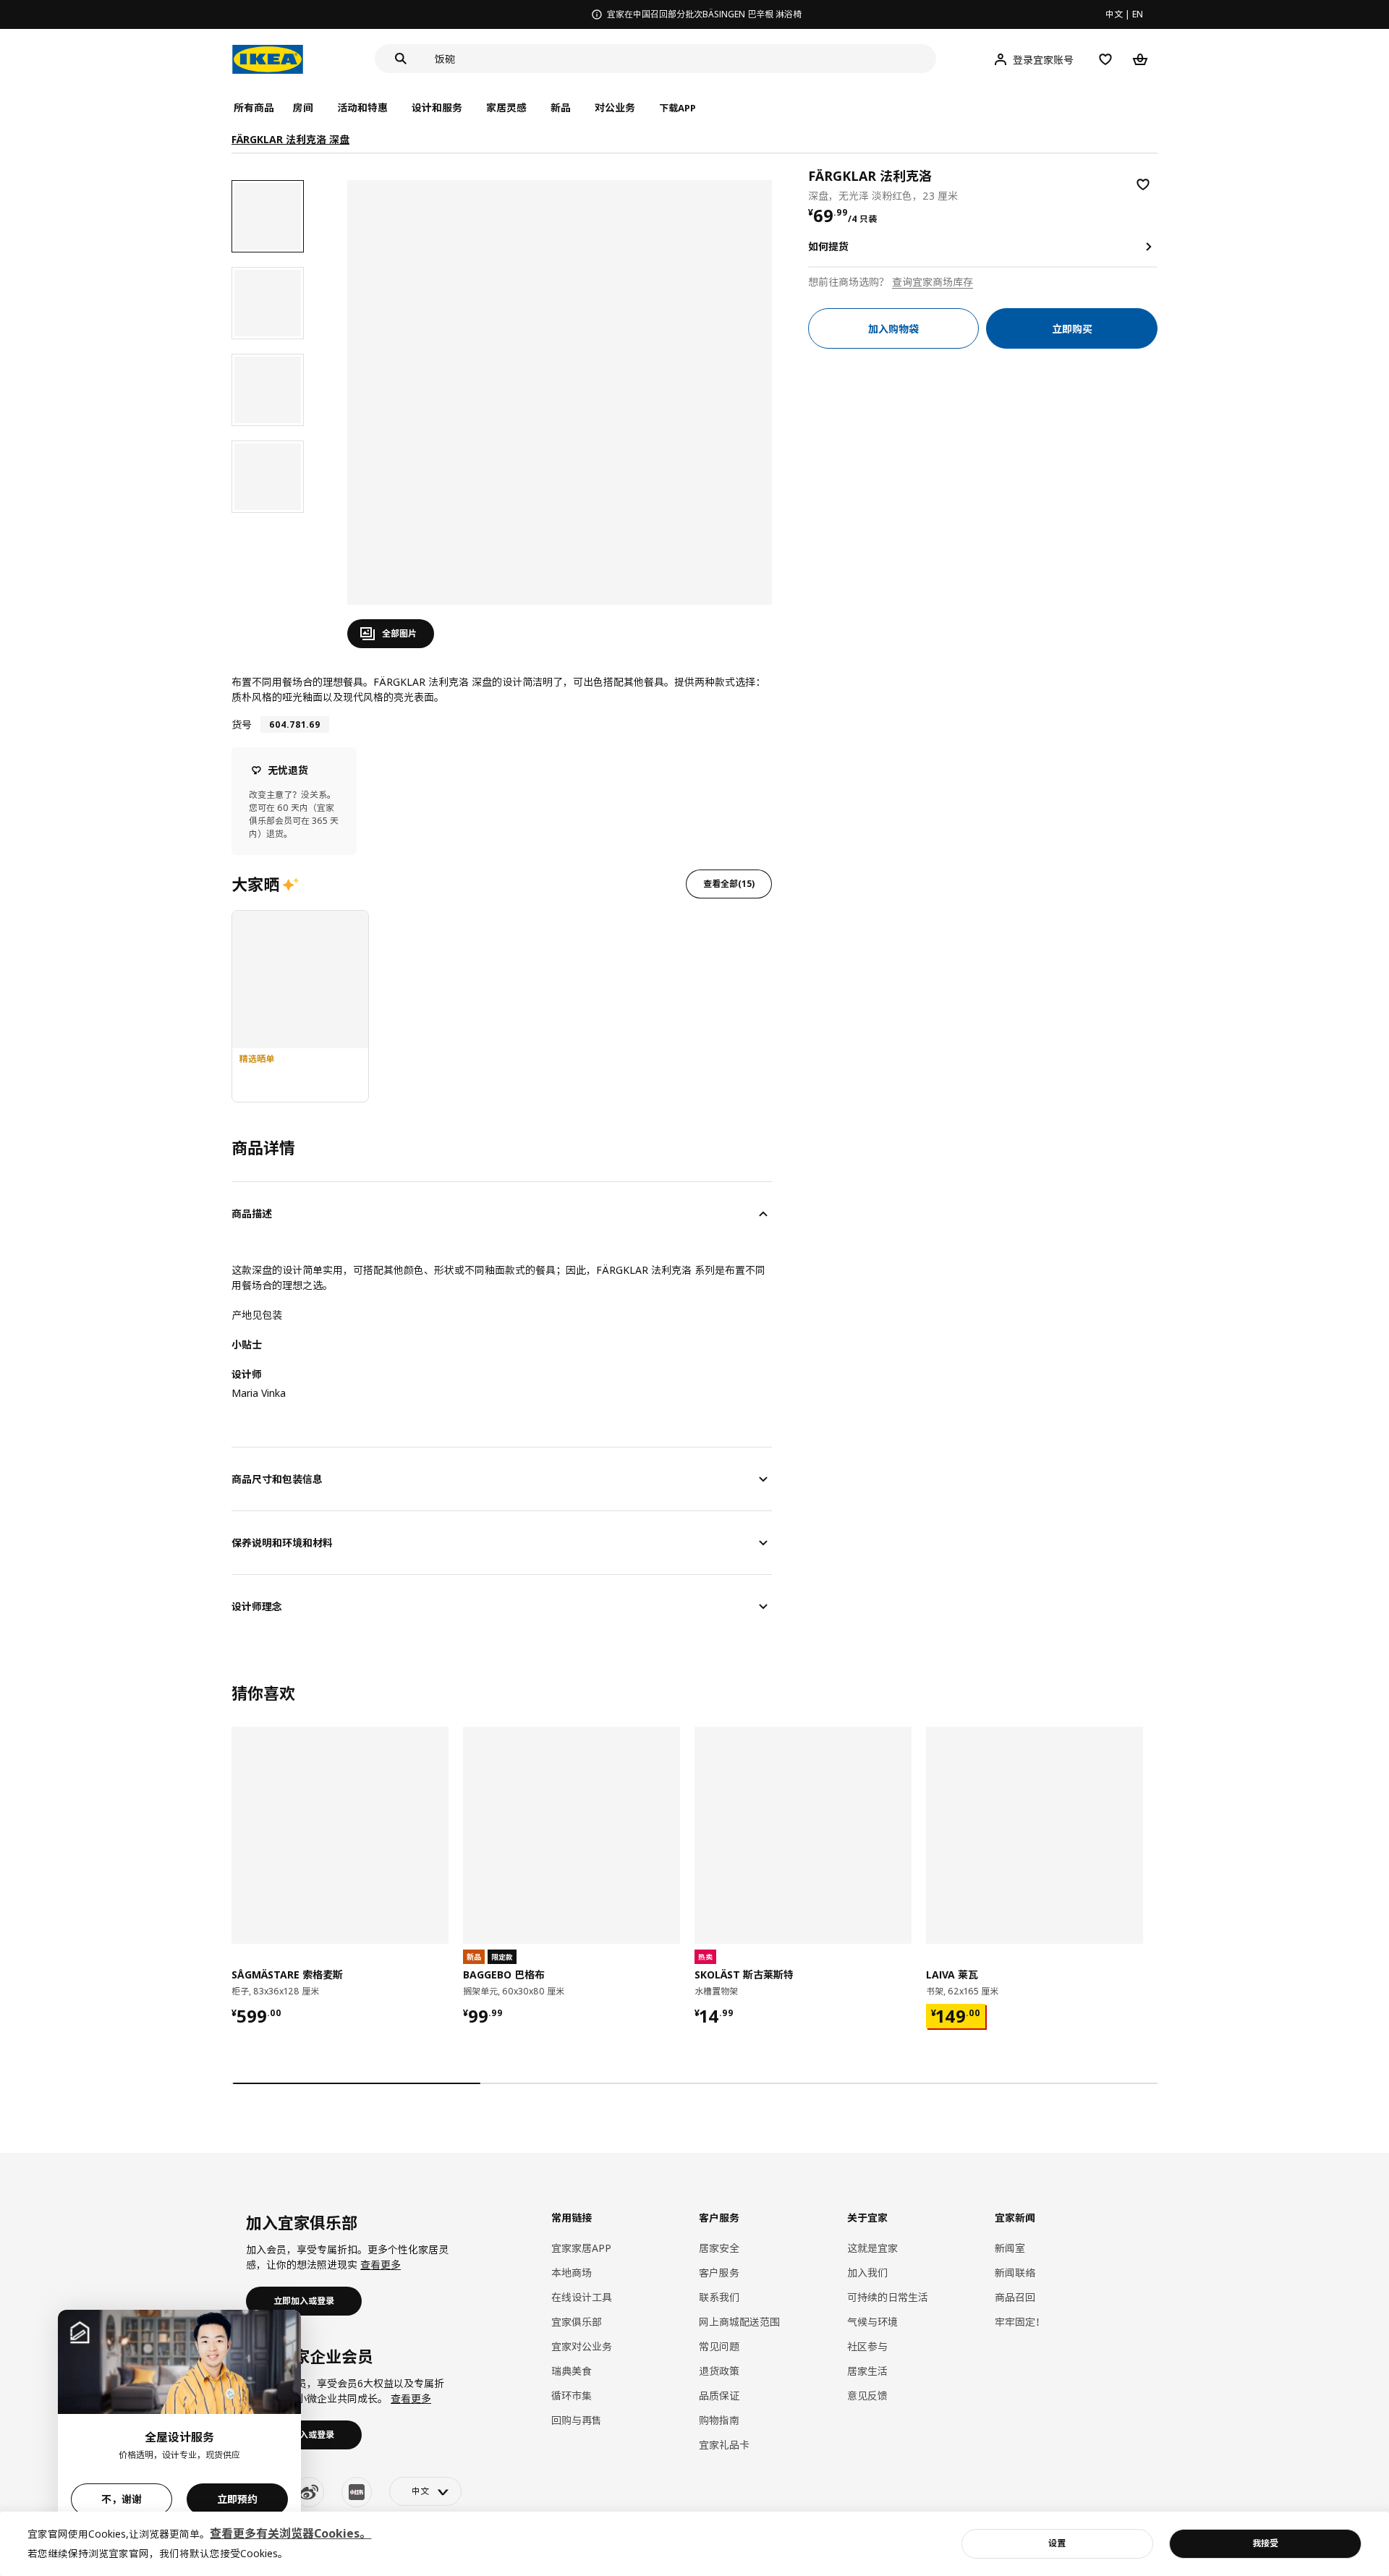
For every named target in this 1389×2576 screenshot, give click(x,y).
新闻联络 (1015, 2273)
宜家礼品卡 (724, 2445)
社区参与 (867, 2346)
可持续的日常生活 (888, 2297)
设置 (1057, 2543)
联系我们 (719, 2297)
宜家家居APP (581, 2248)
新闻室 (1010, 2248)
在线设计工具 (582, 2297)
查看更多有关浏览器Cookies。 (290, 2533)
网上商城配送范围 (739, 2322)
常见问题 (719, 2346)
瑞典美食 (572, 2371)
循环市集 (572, 2396)
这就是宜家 (872, 2248)
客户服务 (719, 2273)
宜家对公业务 (582, 2346)
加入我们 (867, 2273)
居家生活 (867, 2371)
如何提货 (828, 246)
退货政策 (719, 2371)
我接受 (1265, 2543)
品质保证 (719, 2396)
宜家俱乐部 (577, 2322)
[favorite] (1143, 184)
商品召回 (1015, 2297)
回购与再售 (577, 2420)
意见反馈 (867, 2396)
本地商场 (572, 2273)
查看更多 (381, 2265)
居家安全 (719, 2248)
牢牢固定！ (1020, 2322)
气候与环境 (872, 2322)
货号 (242, 724)
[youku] (357, 2492)
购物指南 (719, 2420)
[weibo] (309, 2492)
